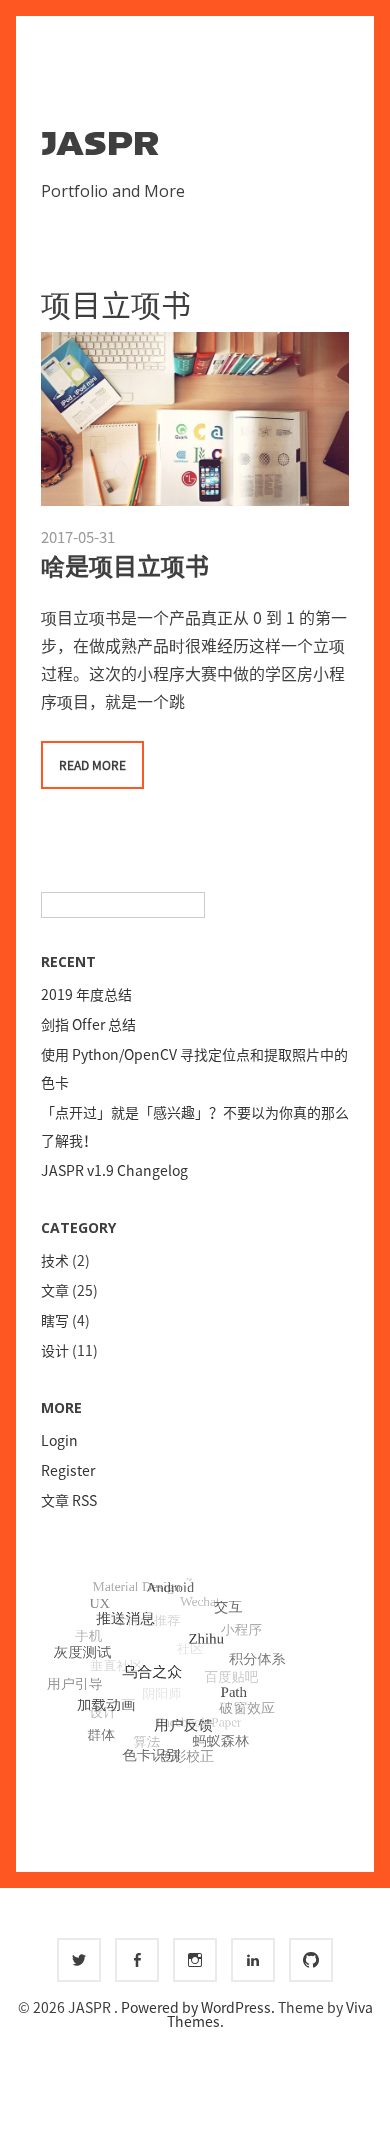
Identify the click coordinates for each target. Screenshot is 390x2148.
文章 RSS (69, 1500)
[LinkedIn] (253, 1960)
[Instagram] (195, 1960)
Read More (92, 765)
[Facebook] (137, 1960)
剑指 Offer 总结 (88, 1024)
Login (59, 1440)
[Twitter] (79, 1960)
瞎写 (55, 1320)
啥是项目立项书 (125, 565)
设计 (55, 1350)
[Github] (311, 1960)
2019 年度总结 (86, 994)
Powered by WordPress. (199, 2007)
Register (68, 1470)
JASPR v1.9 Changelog (114, 1170)
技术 (55, 1260)
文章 (55, 1290)
